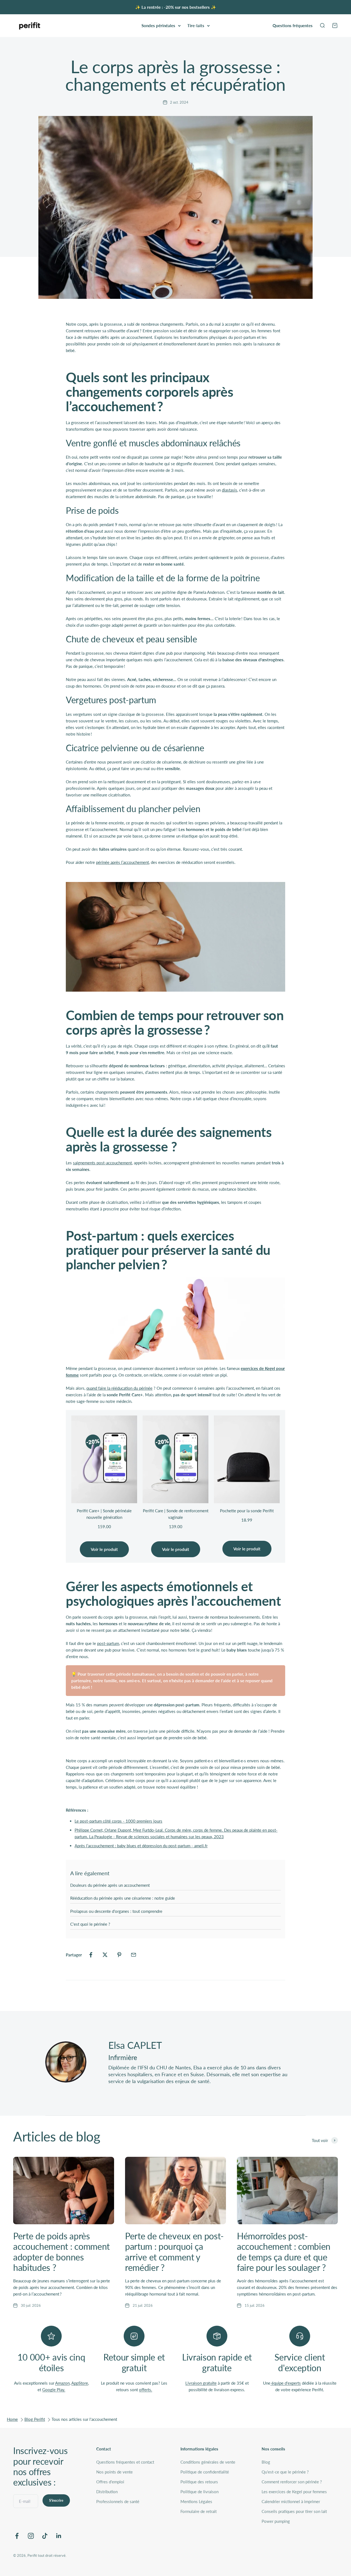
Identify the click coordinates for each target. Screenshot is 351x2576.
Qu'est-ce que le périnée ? (285, 2472)
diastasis (230, 490)
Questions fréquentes (293, 25)
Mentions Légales (196, 2501)
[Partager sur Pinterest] (119, 1955)
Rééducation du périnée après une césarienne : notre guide (123, 1898)
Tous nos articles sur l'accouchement (84, 2419)
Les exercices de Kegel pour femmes (294, 2492)
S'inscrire (56, 2500)
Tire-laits (196, 25)
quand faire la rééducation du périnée (119, 1388)
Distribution (107, 2492)
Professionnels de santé (118, 2501)
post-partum (108, 1643)
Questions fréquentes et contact (125, 2462)
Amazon (62, 2383)
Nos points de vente (114, 2472)
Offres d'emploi (110, 2482)
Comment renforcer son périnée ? (292, 2482)
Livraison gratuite (201, 2383)
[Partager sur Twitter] (105, 1955)
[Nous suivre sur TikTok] (45, 2536)
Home (12, 2419)
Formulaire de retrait (199, 2511)
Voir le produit (104, 1549)
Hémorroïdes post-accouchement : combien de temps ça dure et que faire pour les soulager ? (284, 2252)
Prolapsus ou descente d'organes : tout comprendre (116, 1911)
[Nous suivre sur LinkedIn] (59, 2536)
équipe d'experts (286, 2383)
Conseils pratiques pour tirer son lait (294, 2511)
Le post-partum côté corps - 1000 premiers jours (118, 1821)
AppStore (80, 2383)
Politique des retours (199, 2482)
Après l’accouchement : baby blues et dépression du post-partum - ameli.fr (141, 1846)
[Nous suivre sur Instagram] (31, 2536)
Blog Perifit (35, 2419)
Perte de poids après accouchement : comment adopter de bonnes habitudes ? (61, 2252)
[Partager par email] (134, 1955)
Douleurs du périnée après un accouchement (110, 1885)
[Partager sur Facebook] (91, 1955)
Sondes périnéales (158, 25)
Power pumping (276, 2521)
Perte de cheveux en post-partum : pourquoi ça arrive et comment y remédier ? (174, 2252)
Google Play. (54, 2390)
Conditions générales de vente (208, 2462)
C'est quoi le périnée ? (90, 1924)
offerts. (146, 2390)
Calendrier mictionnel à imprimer (291, 2501)
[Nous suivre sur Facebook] (17, 2536)
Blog (266, 2462)
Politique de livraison (199, 2492)
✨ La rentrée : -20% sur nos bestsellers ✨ (176, 7)
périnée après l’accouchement (122, 862)
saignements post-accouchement (102, 1163)
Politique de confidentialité (205, 2472)
